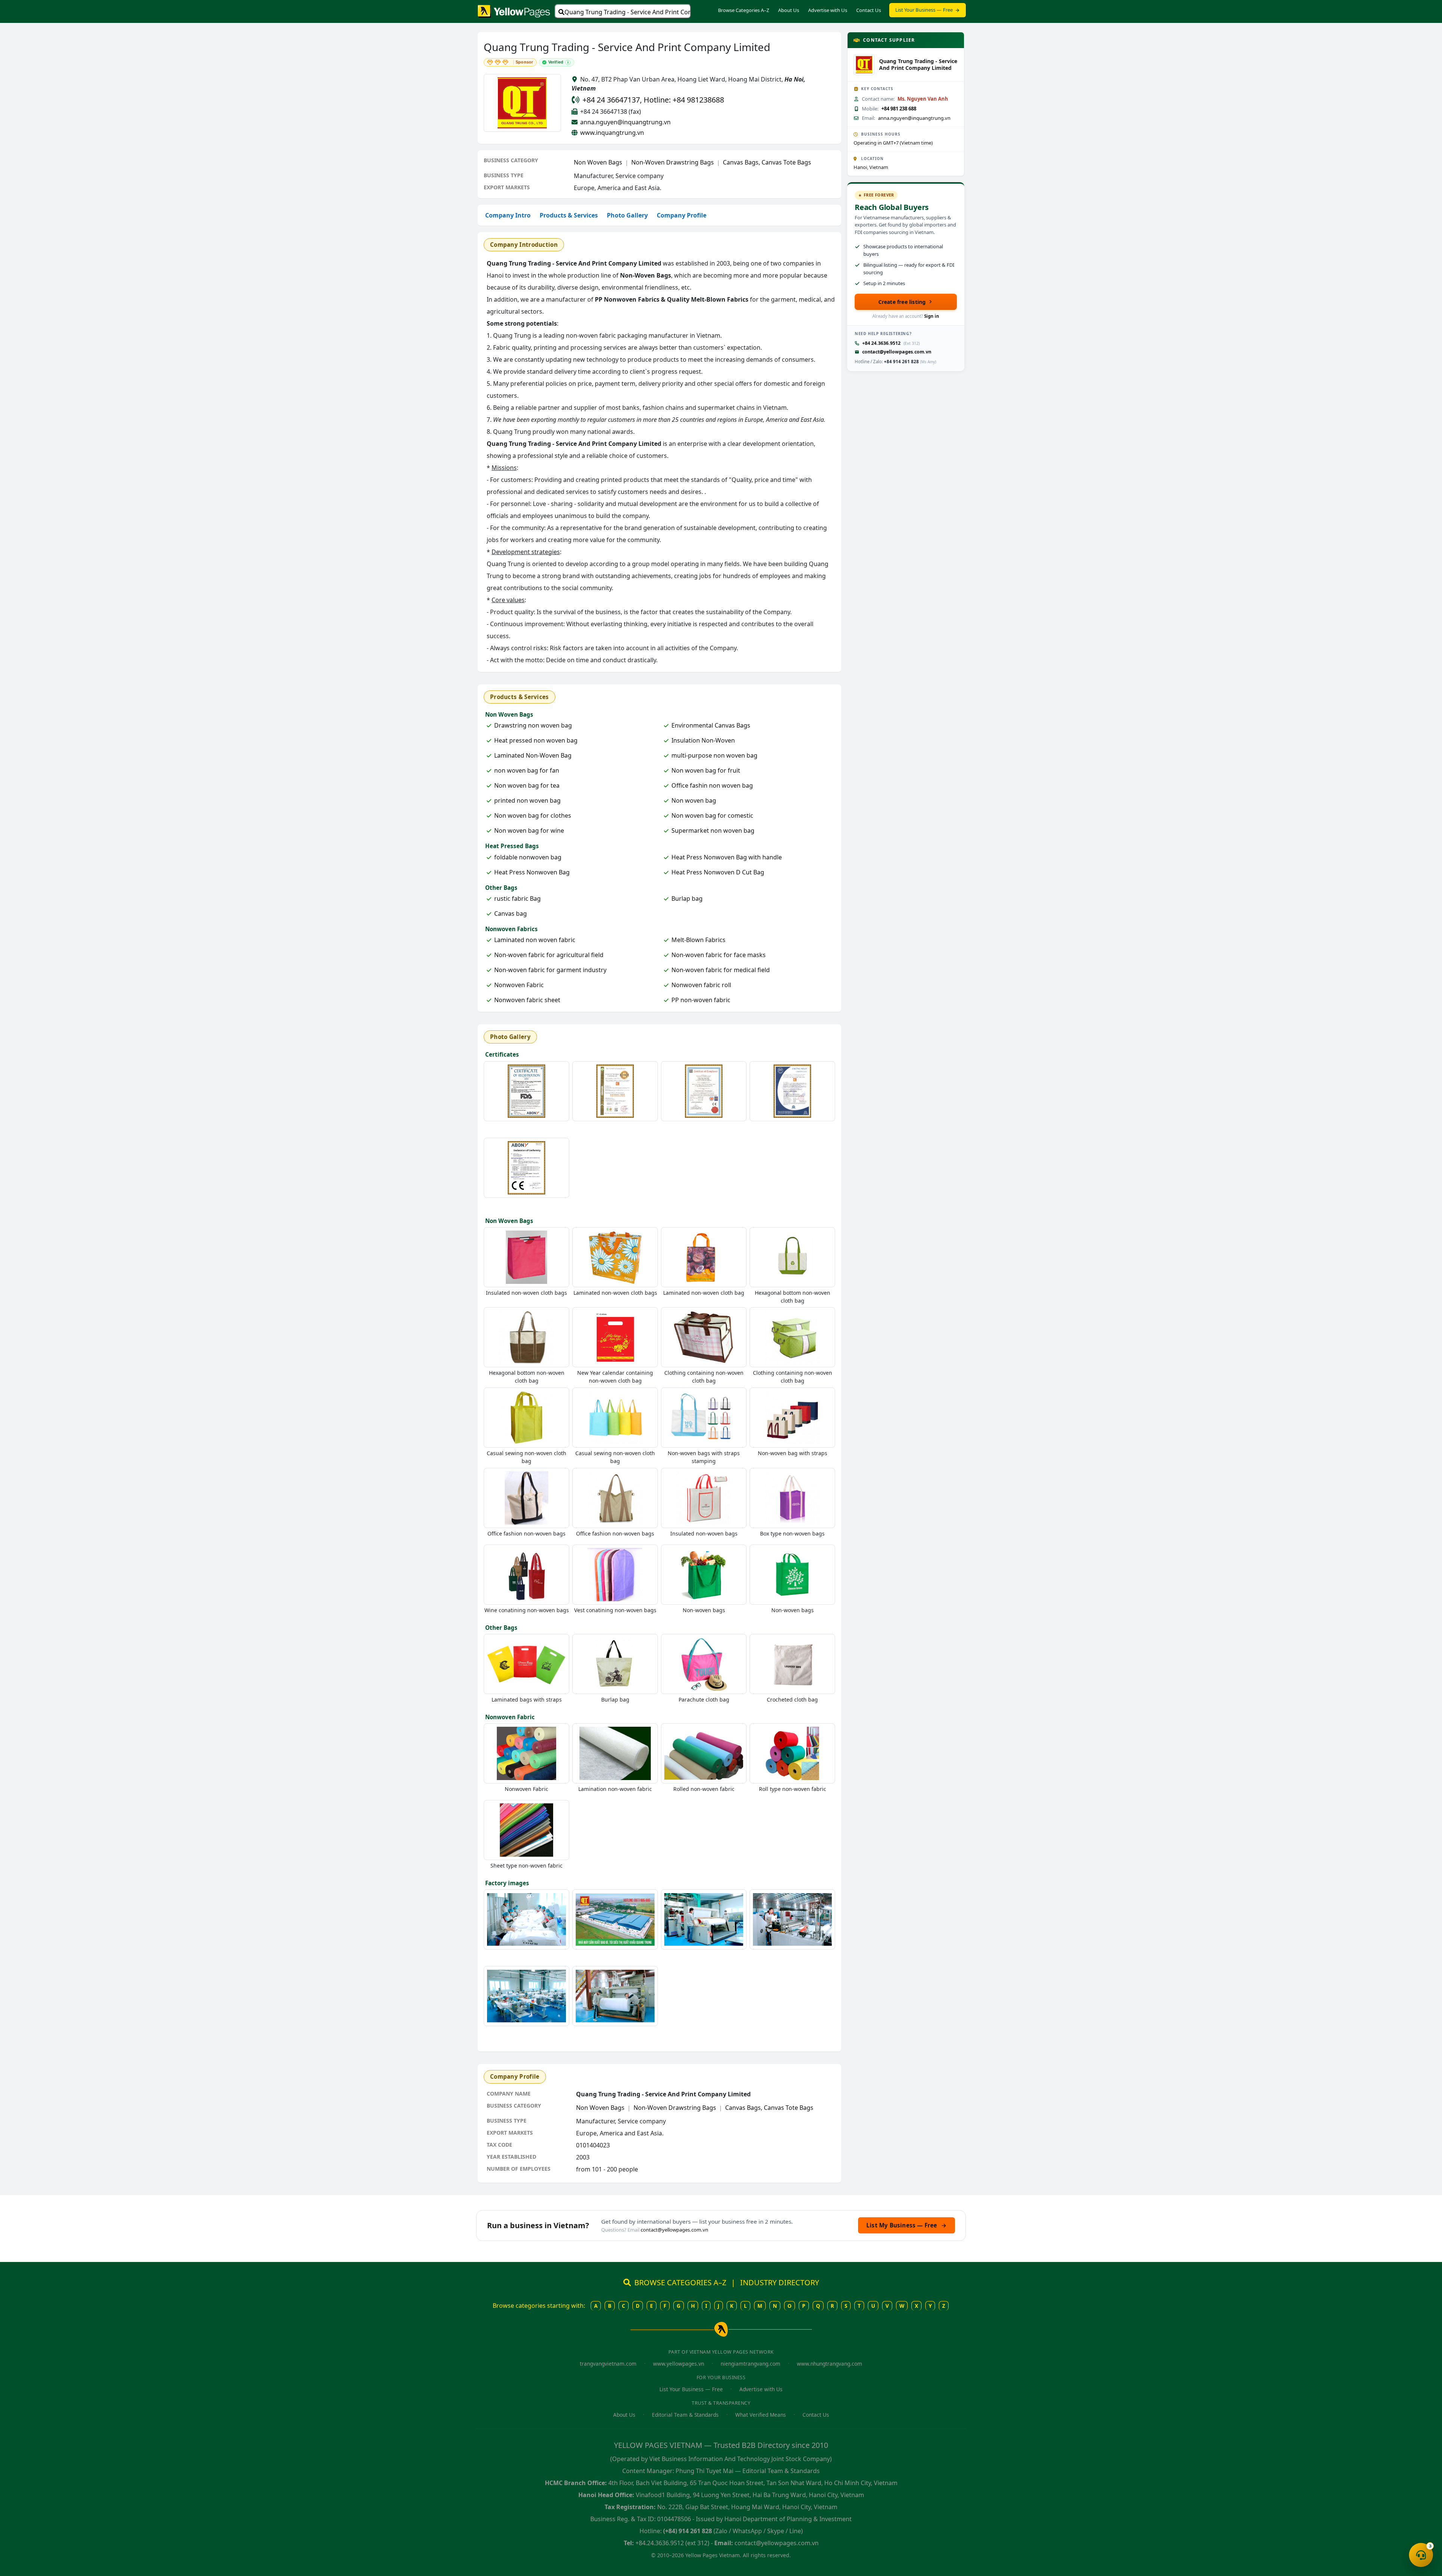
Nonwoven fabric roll (701, 985)
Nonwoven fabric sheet (527, 1000)
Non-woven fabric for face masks (719, 955)
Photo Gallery (627, 215)
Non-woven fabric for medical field (721, 970)
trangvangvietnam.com (608, 2364)
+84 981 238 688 (899, 109)
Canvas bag (511, 914)
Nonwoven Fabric (519, 985)
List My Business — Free (907, 2225)
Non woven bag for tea (527, 785)
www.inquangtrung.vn (612, 133)
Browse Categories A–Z (744, 10)
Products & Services (569, 215)
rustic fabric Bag (517, 898)
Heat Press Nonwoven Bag (532, 872)
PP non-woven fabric (701, 1000)
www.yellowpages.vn (679, 2364)
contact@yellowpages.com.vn (897, 352)
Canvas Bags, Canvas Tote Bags (767, 162)
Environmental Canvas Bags (711, 725)
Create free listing (902, 302)
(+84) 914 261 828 (688, 2531)
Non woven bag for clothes (533, 815)
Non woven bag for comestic (712, 815)
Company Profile (682, 215)
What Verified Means (761, 2415)
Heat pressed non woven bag (536, 740)
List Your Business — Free (924, 10)
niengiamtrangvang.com (750, 2364)
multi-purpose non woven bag (714, 755)
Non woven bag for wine (529, 830)
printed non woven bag (527, 800)
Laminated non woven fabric (535, 940)
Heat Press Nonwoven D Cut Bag (718, 872)
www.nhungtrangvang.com (830, 2364)
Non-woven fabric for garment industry (550, 970)
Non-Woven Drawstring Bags (673, 162)
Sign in (932, 316)
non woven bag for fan (527, 770)
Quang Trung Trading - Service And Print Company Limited (628, 12)
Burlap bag (687, 898)
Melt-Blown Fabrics (698, 940)
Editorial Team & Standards (685, 2415)
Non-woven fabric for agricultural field (549, 955)
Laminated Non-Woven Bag (533, 755)
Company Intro (508, 215)
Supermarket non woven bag (713, 830)
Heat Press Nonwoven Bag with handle (727, 857)
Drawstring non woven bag (533, 725)
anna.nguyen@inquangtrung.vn (625, 122)
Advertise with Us (828, 10)
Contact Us (869, 10)
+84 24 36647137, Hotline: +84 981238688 (653, 100)
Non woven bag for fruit (706, 770)
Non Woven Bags (598, 162)
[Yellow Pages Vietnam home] (514, 11)
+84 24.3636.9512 (881, 343)
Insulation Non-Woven (703, 740)
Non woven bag (694, 800)
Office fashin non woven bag (712, 785)
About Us (789, 10)
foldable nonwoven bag (528, 857)
